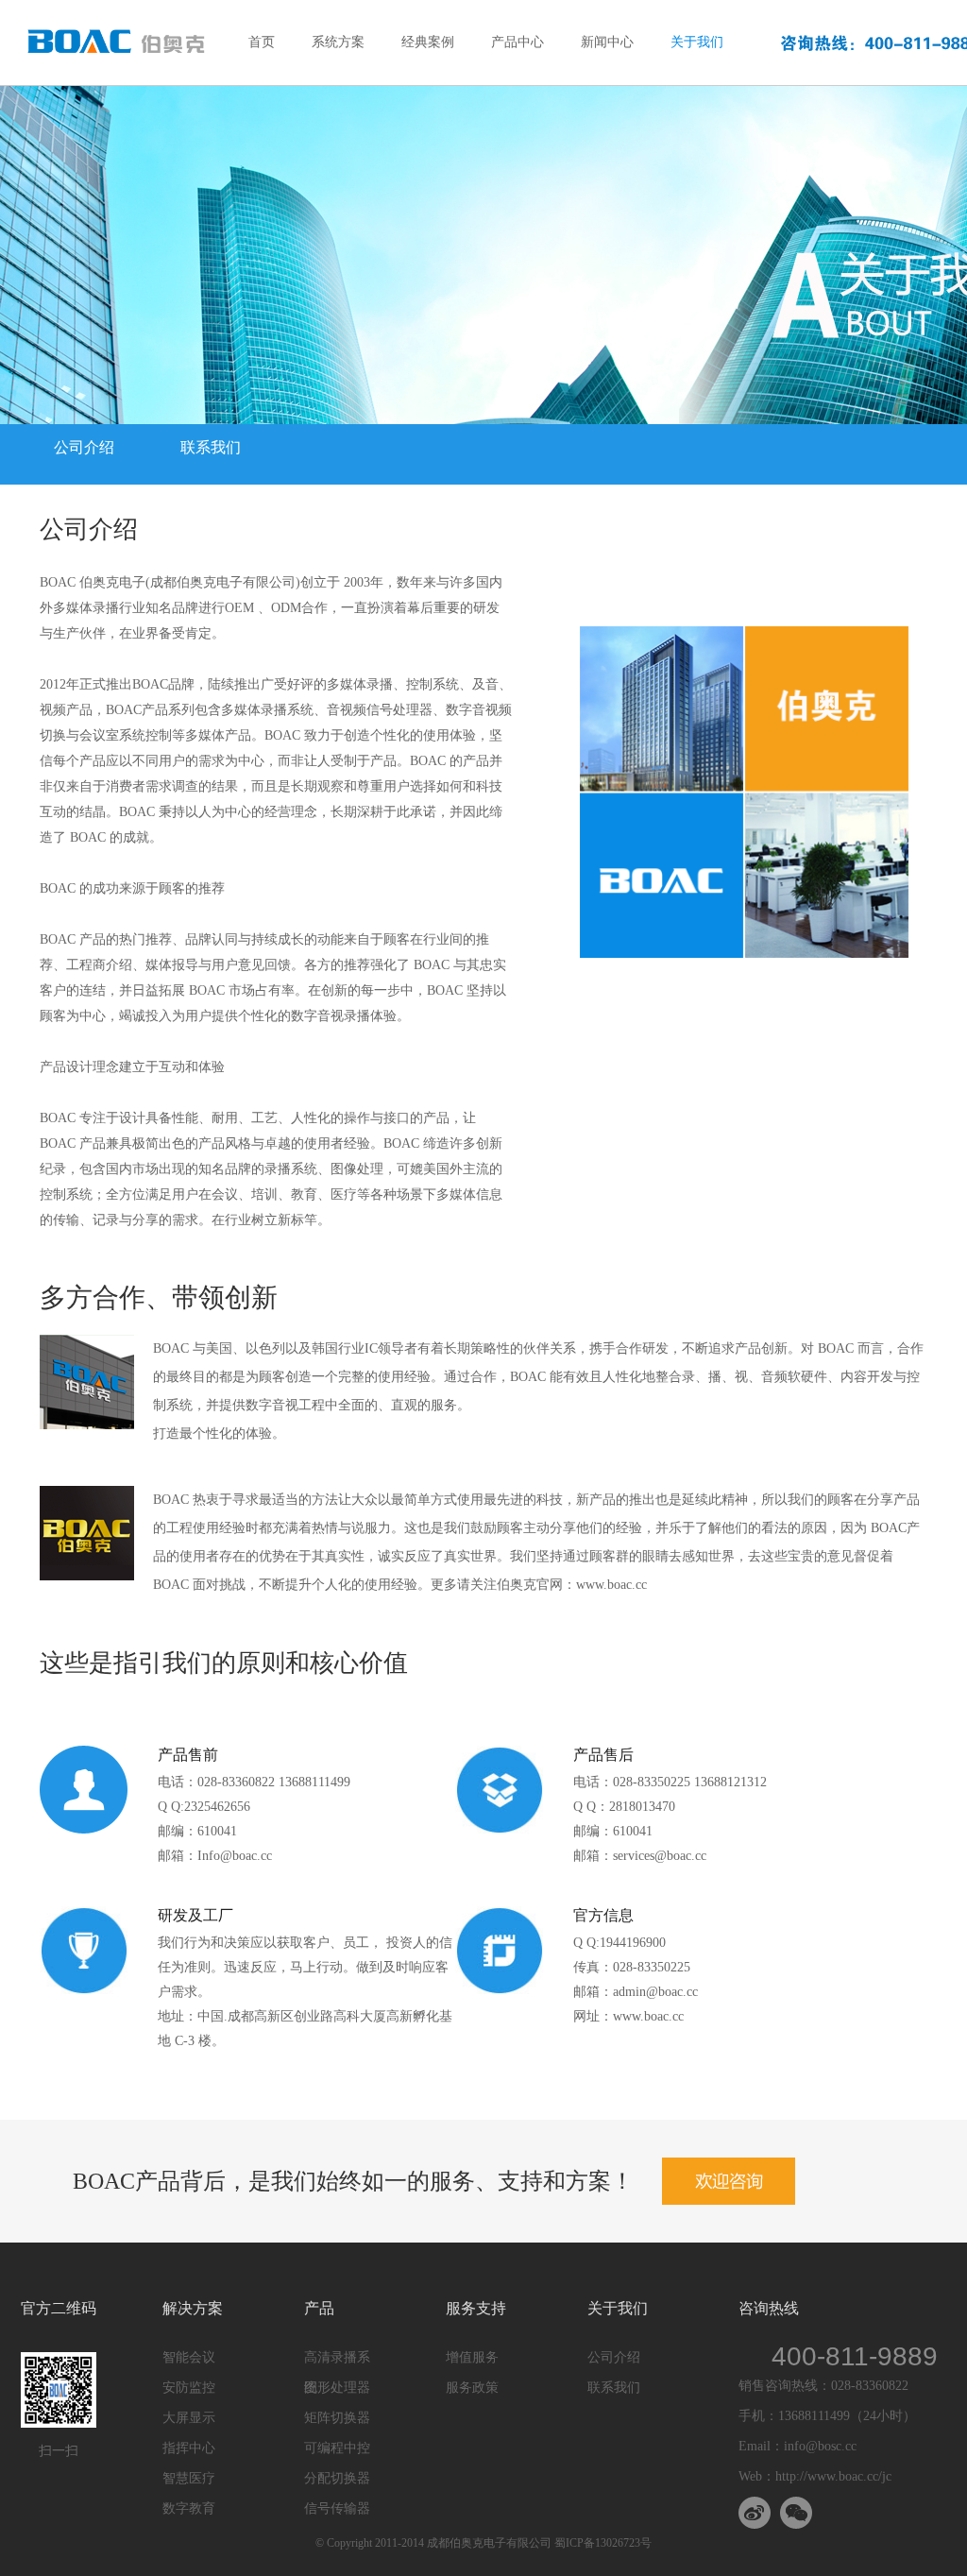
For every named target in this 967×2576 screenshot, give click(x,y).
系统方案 (338, 42)
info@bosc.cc (820, 2446)
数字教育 (189, 2508)
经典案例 (428, 42)
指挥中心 (189, 2448)
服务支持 (476, 2308)
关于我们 (697, 42)
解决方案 (193, 2308)
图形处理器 (337, 2388)
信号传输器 (337, 2508)
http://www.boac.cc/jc (833, 2476)
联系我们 (211, 447)
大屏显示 (189, 2418)
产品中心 (517, 42)
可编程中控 (337, 2448)
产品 (319, 2308)
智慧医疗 (189, 2478)
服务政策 (472, 2388)
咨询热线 (769, 2308)
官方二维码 (59, 2308)
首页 (262, 42)
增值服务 (472, 2357)
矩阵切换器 (337, 2418)
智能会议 (189, 2357)
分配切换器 (337, 2478)
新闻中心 (607, 42)
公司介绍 (84, 447)
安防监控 (189, 2388)
